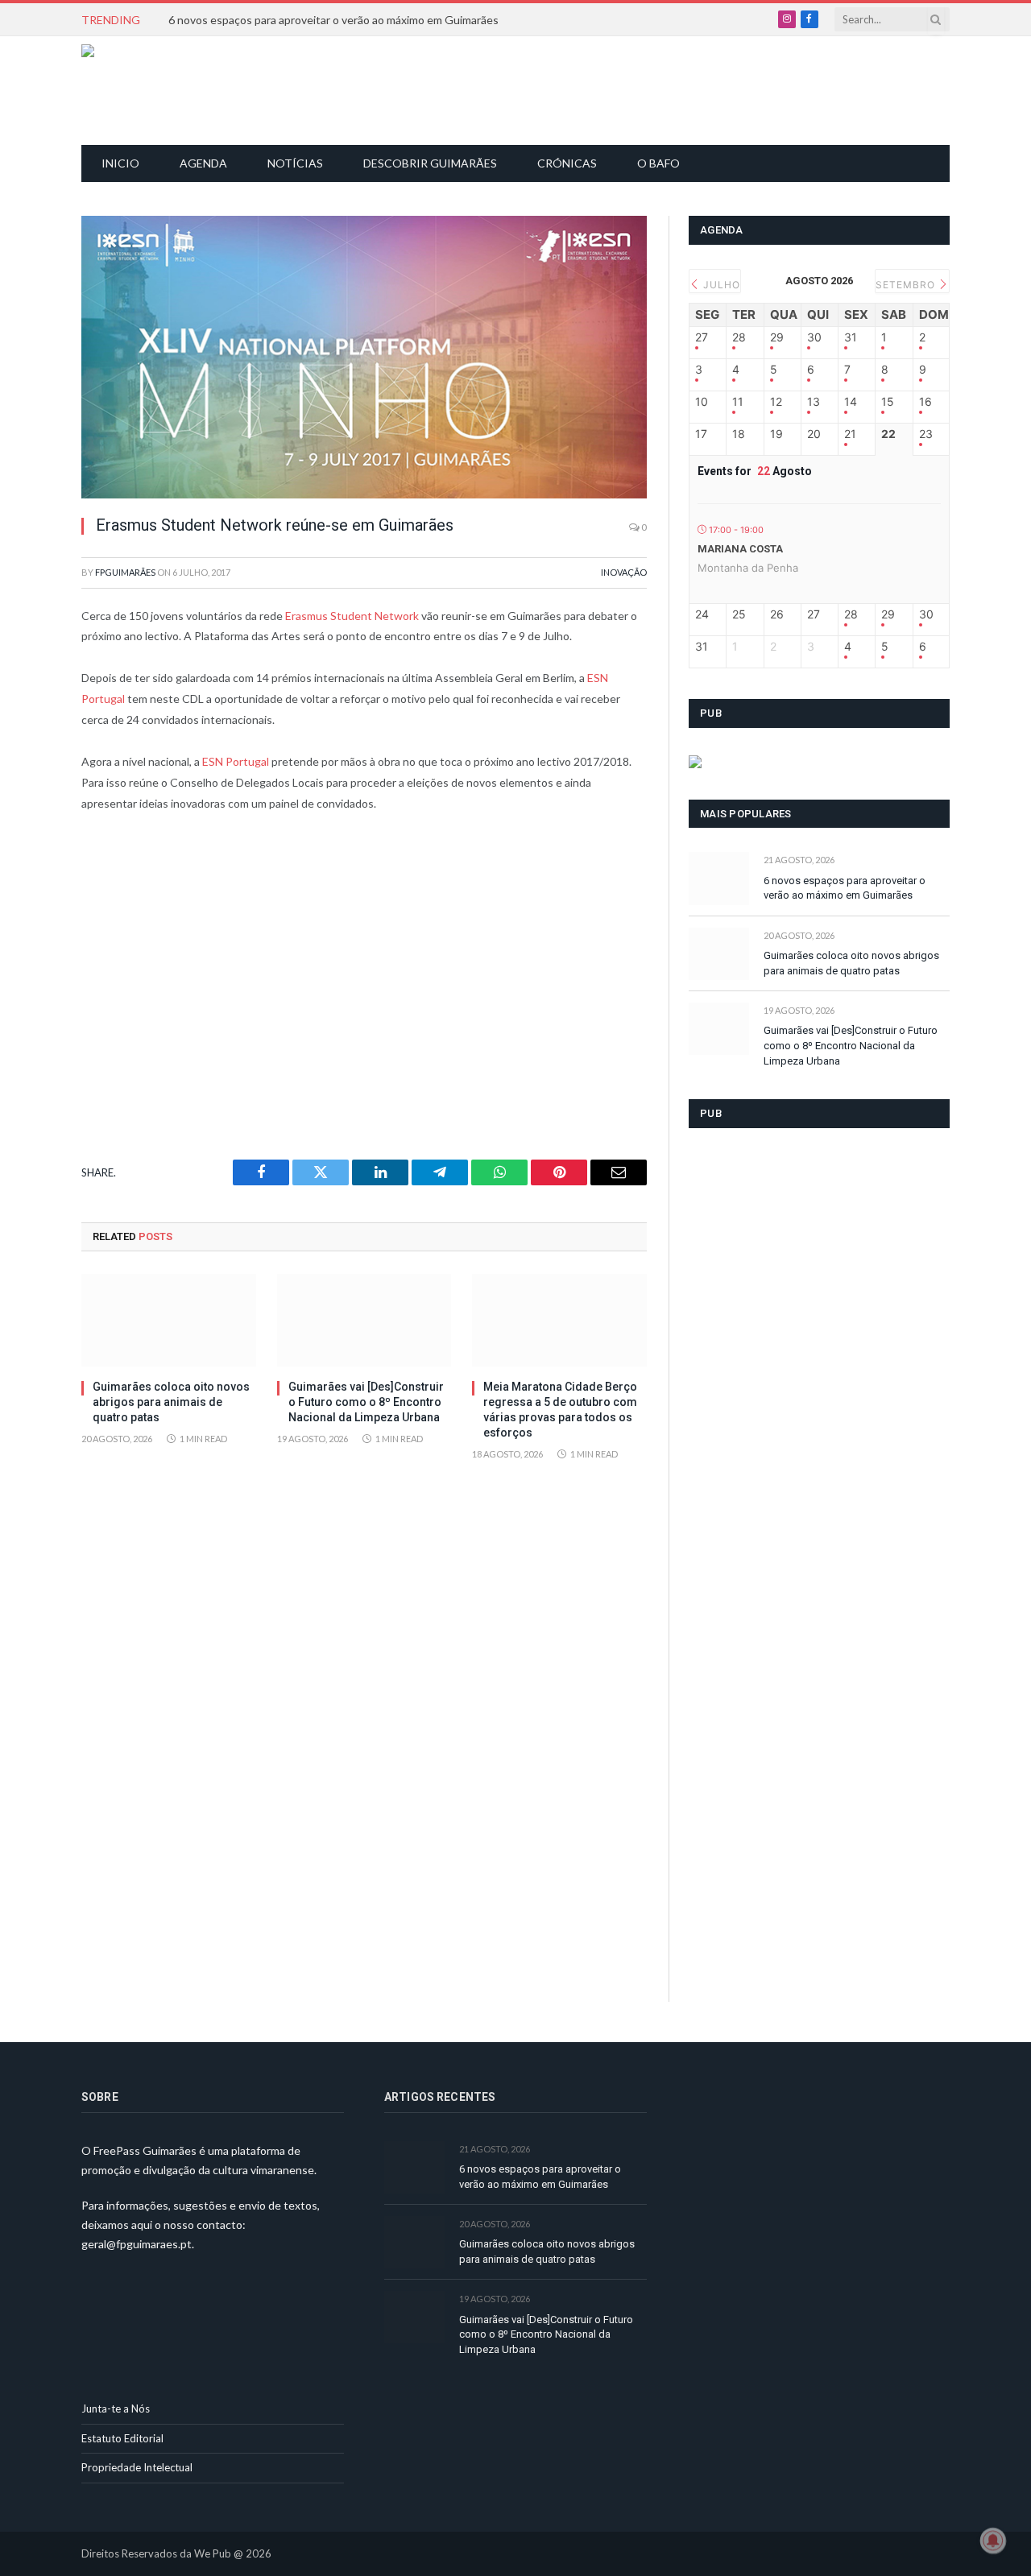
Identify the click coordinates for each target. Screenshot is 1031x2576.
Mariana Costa (740, 549)
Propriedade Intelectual (137, 2467)
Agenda (203, 163)
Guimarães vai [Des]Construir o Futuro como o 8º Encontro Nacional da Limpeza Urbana (366, 1402)
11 (738, 402)
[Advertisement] (524, 89)
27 (702, 337)
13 (814, 402)
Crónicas (567, 163)
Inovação (624, 572)
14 (851, 402)
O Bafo (658, 163)
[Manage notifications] (993, 2541)
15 (888, 402)
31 (851, 337)
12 (776, 402)
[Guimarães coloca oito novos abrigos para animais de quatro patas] (169, 1320)
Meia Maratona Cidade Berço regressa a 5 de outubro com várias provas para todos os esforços (560, 1410)
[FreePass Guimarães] (159, 91)
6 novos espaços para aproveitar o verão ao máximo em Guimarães (333, 20)
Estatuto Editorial (122, 2438)
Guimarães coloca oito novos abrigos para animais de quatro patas (171, 1402)
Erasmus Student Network (352, 616)
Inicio (120, 163)
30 (814, 337)
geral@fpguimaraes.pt (137, 2244)
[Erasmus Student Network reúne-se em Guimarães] (364, 357)
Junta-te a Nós (116, 2409)
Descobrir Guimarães (430, 163)
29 (777, 337)
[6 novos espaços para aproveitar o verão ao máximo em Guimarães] (719, 878)
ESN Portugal (236, 761)
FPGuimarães (125, 572)
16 (925, 402)
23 (926, 434)
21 (850, 434)
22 (888, 434)
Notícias (295, 163)
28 (739, 337)
